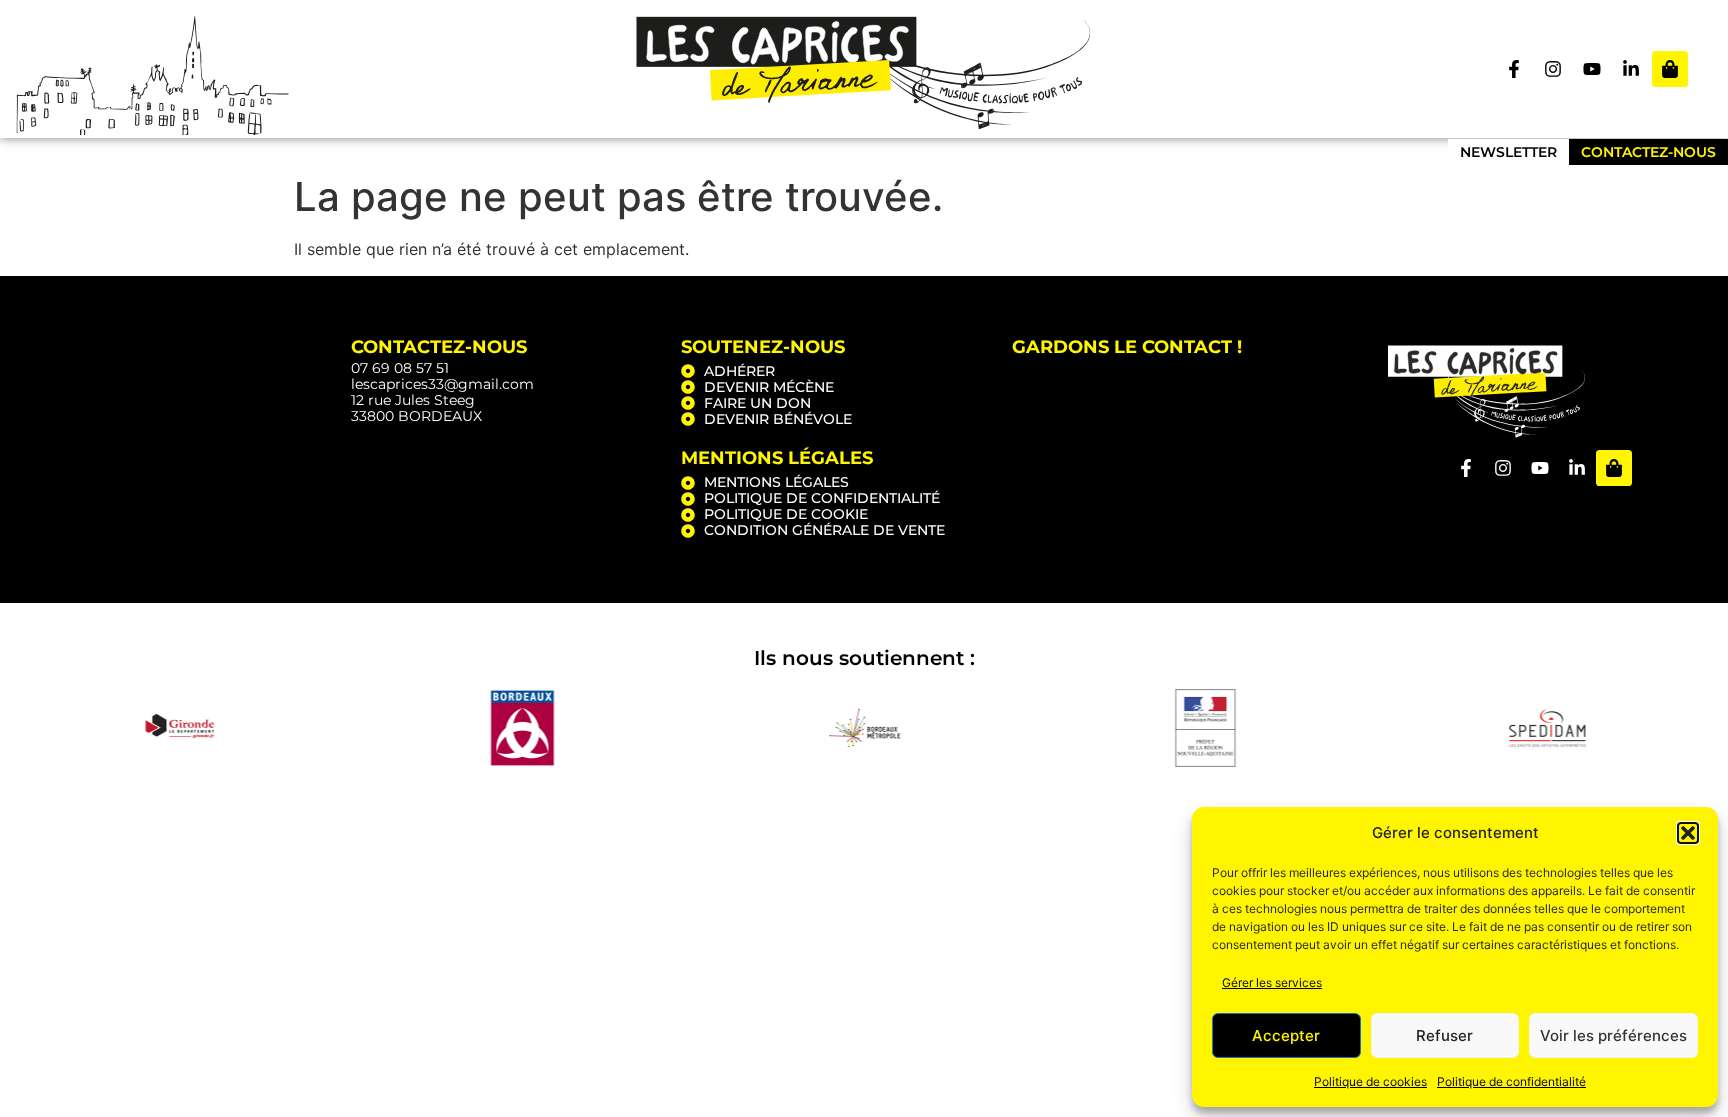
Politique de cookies (1370, 1081)
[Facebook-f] (1514, 69)
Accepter (1286, 1035)
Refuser (1444, 1035)
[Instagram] (1553, 69)
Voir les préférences (1613, 1035)
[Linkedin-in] (1631, 69)
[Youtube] (1592, 69)
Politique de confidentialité (1511, 1081)
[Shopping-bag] (1670, 69)
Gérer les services (1272, 982)
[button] (1688, 833)
